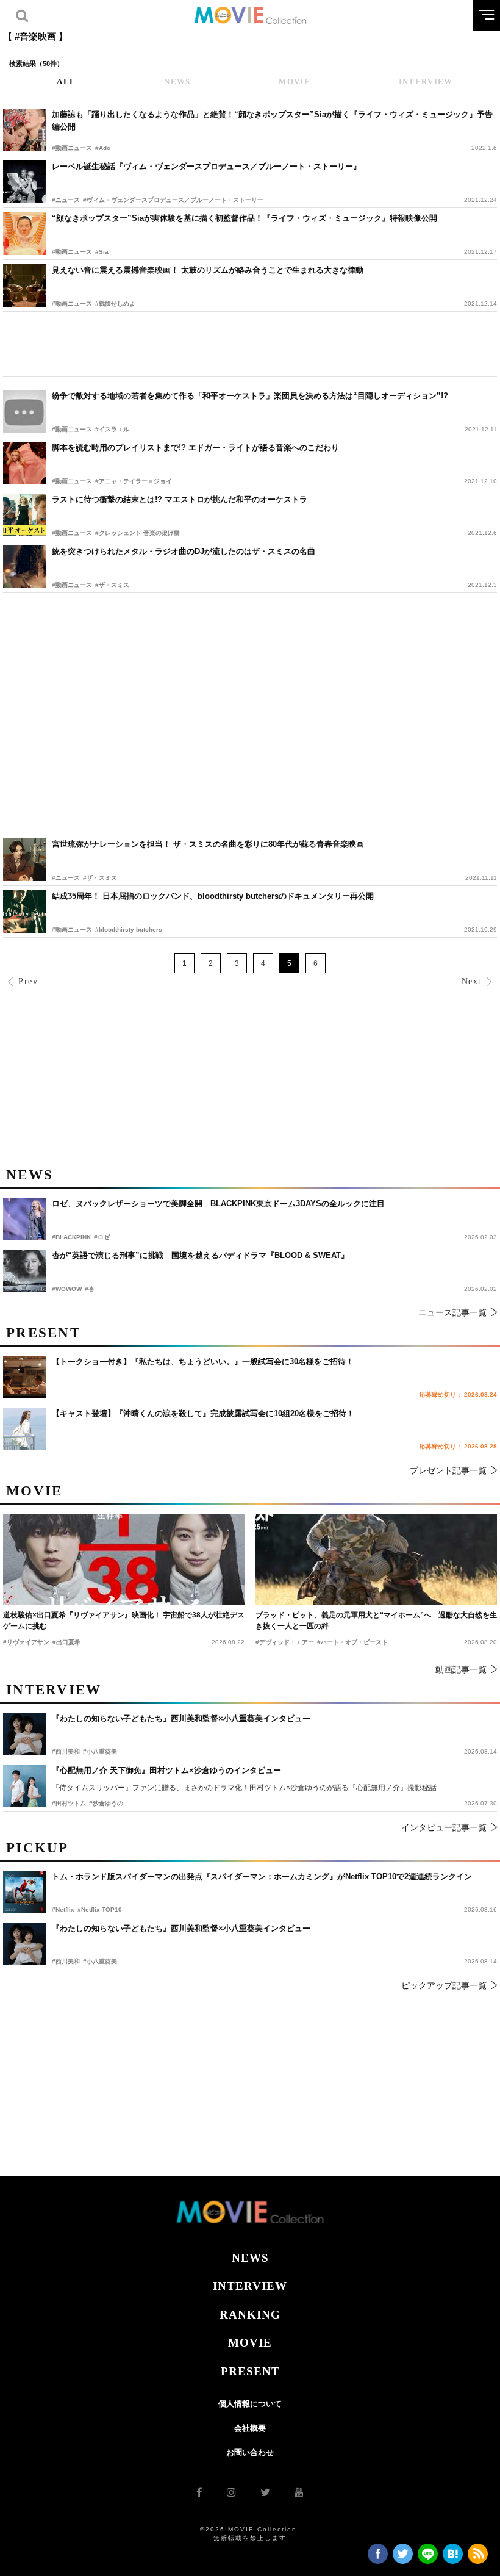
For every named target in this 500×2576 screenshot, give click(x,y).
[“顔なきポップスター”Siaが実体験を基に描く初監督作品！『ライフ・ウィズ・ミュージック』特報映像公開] (24, 234)
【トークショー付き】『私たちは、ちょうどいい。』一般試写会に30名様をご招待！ (203, 1362)
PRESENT (250, 2371)
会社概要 (250, 2428)
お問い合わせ (250, 2452)
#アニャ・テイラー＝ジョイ (134, 481)
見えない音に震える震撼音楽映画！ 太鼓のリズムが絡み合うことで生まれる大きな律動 (208, 270)
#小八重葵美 (100, 1961)
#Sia (102, 252)
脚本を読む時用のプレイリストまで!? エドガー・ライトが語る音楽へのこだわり (195, 448)
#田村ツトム (69, 1803)
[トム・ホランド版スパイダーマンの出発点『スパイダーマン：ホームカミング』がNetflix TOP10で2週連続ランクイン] (24, 1892)
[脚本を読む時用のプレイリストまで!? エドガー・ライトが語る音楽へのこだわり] (24, 463)
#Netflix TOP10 (100, 1909)
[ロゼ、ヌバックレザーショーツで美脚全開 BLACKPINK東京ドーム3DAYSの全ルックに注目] (24, 1219)
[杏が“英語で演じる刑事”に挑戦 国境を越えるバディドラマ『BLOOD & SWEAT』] (24, 1271)
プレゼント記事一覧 (448, 1470)
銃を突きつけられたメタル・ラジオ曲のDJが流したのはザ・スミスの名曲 (184, 551)
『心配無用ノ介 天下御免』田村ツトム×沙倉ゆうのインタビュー (166, 1770)
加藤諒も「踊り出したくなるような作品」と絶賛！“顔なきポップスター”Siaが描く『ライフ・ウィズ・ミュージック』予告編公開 (272, 121)
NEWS (250, 2258)
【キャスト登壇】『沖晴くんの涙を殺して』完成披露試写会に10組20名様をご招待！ (203, 1413)
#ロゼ (102, 1237)
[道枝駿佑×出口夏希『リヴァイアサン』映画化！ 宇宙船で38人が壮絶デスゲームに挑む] (124, 1560)
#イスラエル (112, 429)
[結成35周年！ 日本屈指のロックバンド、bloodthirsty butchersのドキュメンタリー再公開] (24, 912)
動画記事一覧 (461, 1669)
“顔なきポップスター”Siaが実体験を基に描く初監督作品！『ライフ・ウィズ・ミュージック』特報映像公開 (245, 218)
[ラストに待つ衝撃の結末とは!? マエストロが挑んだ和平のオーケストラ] (24, 515)
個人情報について (250, 2404)
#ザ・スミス (112, 585)
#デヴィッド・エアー (285, 1642)
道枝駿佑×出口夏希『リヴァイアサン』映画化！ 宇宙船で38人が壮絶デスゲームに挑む (124, 1621)
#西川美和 (66, 1961)
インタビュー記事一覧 (444, 1827)
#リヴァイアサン (26, 1642)
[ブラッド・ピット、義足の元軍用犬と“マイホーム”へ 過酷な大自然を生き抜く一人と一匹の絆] (376, 1560)
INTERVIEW (250, 2286)
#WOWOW (67, 1289)
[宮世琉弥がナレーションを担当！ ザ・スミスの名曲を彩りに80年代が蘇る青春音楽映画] (24, 860)
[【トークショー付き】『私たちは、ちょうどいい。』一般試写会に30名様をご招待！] (24, 1377)
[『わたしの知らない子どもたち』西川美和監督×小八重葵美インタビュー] (24, 1944)
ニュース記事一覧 (452, 1312)
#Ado (103, 148)
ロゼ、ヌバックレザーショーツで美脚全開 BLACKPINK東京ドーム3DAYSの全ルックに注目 (218, 1203)
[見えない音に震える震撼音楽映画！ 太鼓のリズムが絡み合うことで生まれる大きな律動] (24, 286)
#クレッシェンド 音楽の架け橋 (137, 533)
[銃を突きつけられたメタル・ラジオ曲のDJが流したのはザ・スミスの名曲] (24, 567)
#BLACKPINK (71, 1237)
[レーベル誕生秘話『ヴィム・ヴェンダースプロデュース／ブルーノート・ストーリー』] (24, 182)
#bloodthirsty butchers (129, 930)
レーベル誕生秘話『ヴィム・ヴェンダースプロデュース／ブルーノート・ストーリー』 (206, 166)
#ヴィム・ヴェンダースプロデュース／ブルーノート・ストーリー (173, 200)
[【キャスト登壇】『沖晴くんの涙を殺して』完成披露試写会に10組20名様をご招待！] (24, 1429)
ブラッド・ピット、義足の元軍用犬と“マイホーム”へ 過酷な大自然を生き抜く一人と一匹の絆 (376, 1621)
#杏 (90, 1289)
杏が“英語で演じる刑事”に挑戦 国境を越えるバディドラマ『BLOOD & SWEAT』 (200, 1255)
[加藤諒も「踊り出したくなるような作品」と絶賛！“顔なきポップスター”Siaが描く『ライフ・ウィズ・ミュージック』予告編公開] (24, 130)
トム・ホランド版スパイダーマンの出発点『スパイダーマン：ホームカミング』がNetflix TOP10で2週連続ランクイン (262, 1876)
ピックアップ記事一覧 (444, 1985)
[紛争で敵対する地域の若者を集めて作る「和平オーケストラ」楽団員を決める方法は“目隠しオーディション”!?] (24, 411)
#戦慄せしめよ (115, 304)
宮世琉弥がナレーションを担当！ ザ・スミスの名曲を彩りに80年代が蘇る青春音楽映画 (208, 844)
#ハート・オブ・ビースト (352, 1642)
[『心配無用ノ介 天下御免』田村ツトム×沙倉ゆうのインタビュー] (24, 1786)
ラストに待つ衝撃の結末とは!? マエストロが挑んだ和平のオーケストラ (180, 499)
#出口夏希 (66, 1642)
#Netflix (63, 1909)
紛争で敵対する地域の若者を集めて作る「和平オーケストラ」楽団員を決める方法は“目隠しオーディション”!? (250, 396)
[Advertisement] (250, 344)
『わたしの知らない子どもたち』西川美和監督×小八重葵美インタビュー (181, 1928)
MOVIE (250, 2343)
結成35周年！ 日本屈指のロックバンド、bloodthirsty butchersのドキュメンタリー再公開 (213, 896)
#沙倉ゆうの (106, 1803)
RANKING (250, 2315)
